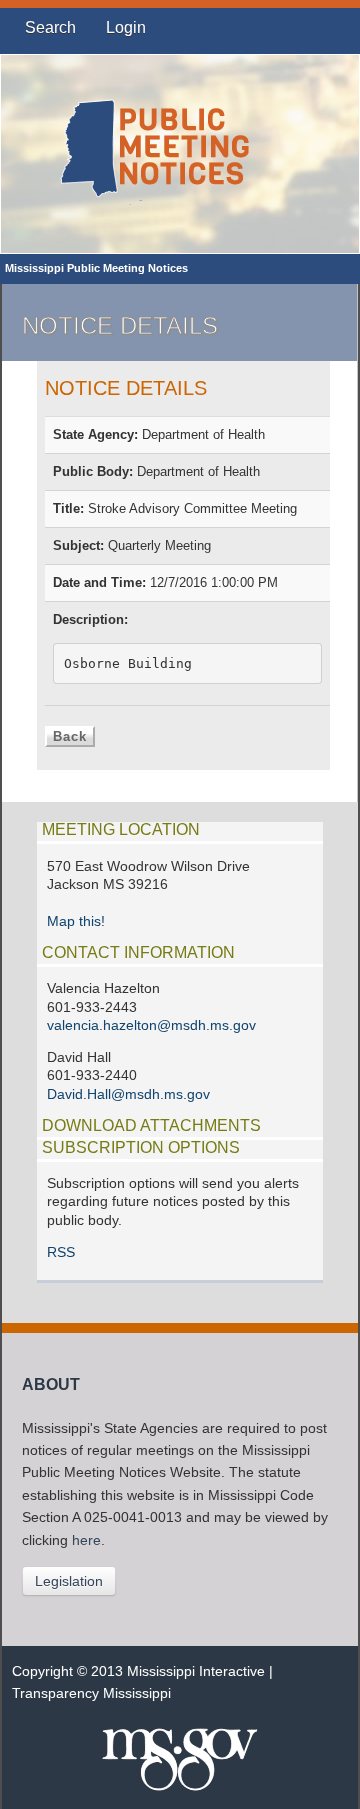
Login (126, 27)
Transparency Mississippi (91, 1693)
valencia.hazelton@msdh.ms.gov (151, 1025)
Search (50, 27)
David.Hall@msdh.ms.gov (128, 1094)
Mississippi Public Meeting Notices (96, 268)
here (86, 1540)
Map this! (76, 921)
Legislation (69, 1581)
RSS (61, 1252)
